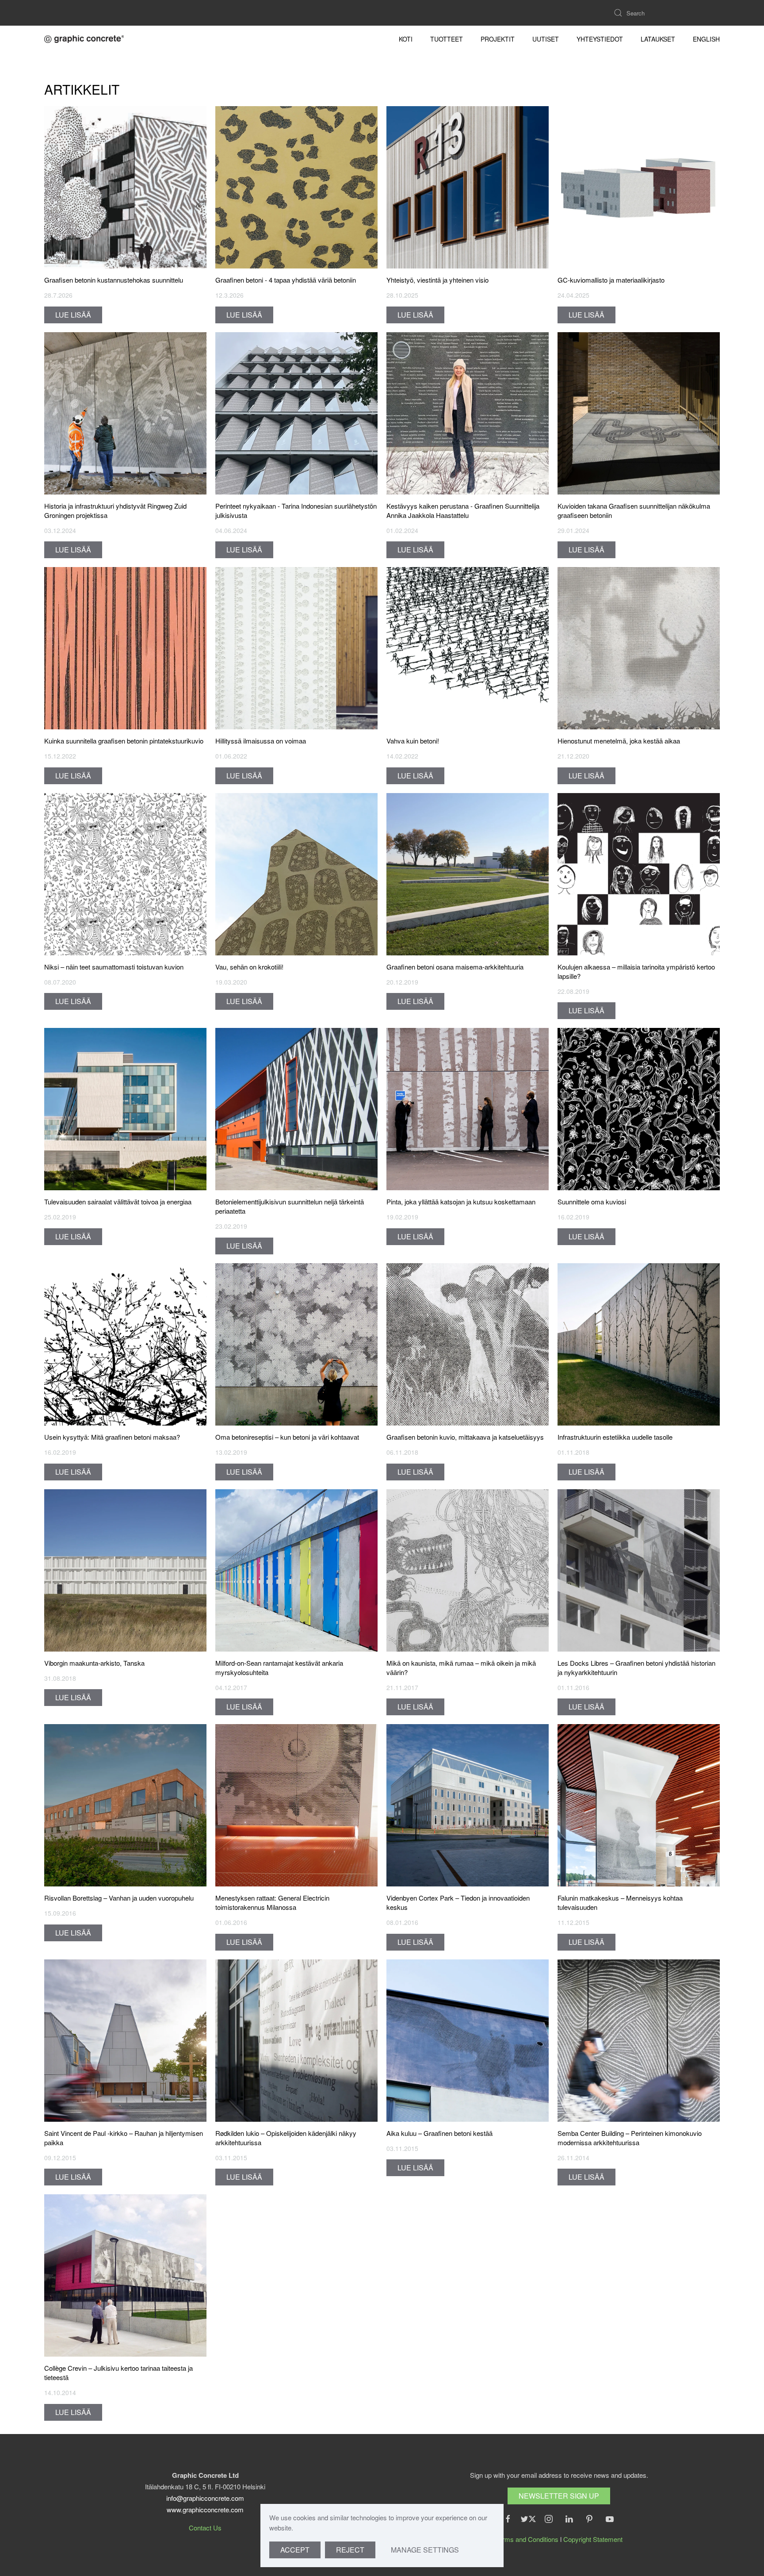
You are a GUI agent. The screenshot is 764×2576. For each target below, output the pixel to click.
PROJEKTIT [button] (498, 39)
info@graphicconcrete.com (205, 2498)
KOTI (406, 39)
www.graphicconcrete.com (205, 2509)
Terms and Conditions (527, 2539)
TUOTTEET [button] (447, 39)
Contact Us (205, 2528)
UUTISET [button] (546, 39)
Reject (350, 2550)
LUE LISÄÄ (73, 315)
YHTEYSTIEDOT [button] (600, 39)
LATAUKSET (658, 39)
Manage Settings (425, 2550)
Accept (295, 2550)
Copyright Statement (593, 2539)
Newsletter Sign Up (559, 2496)
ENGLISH (706, 39)
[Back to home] (84, 39)
